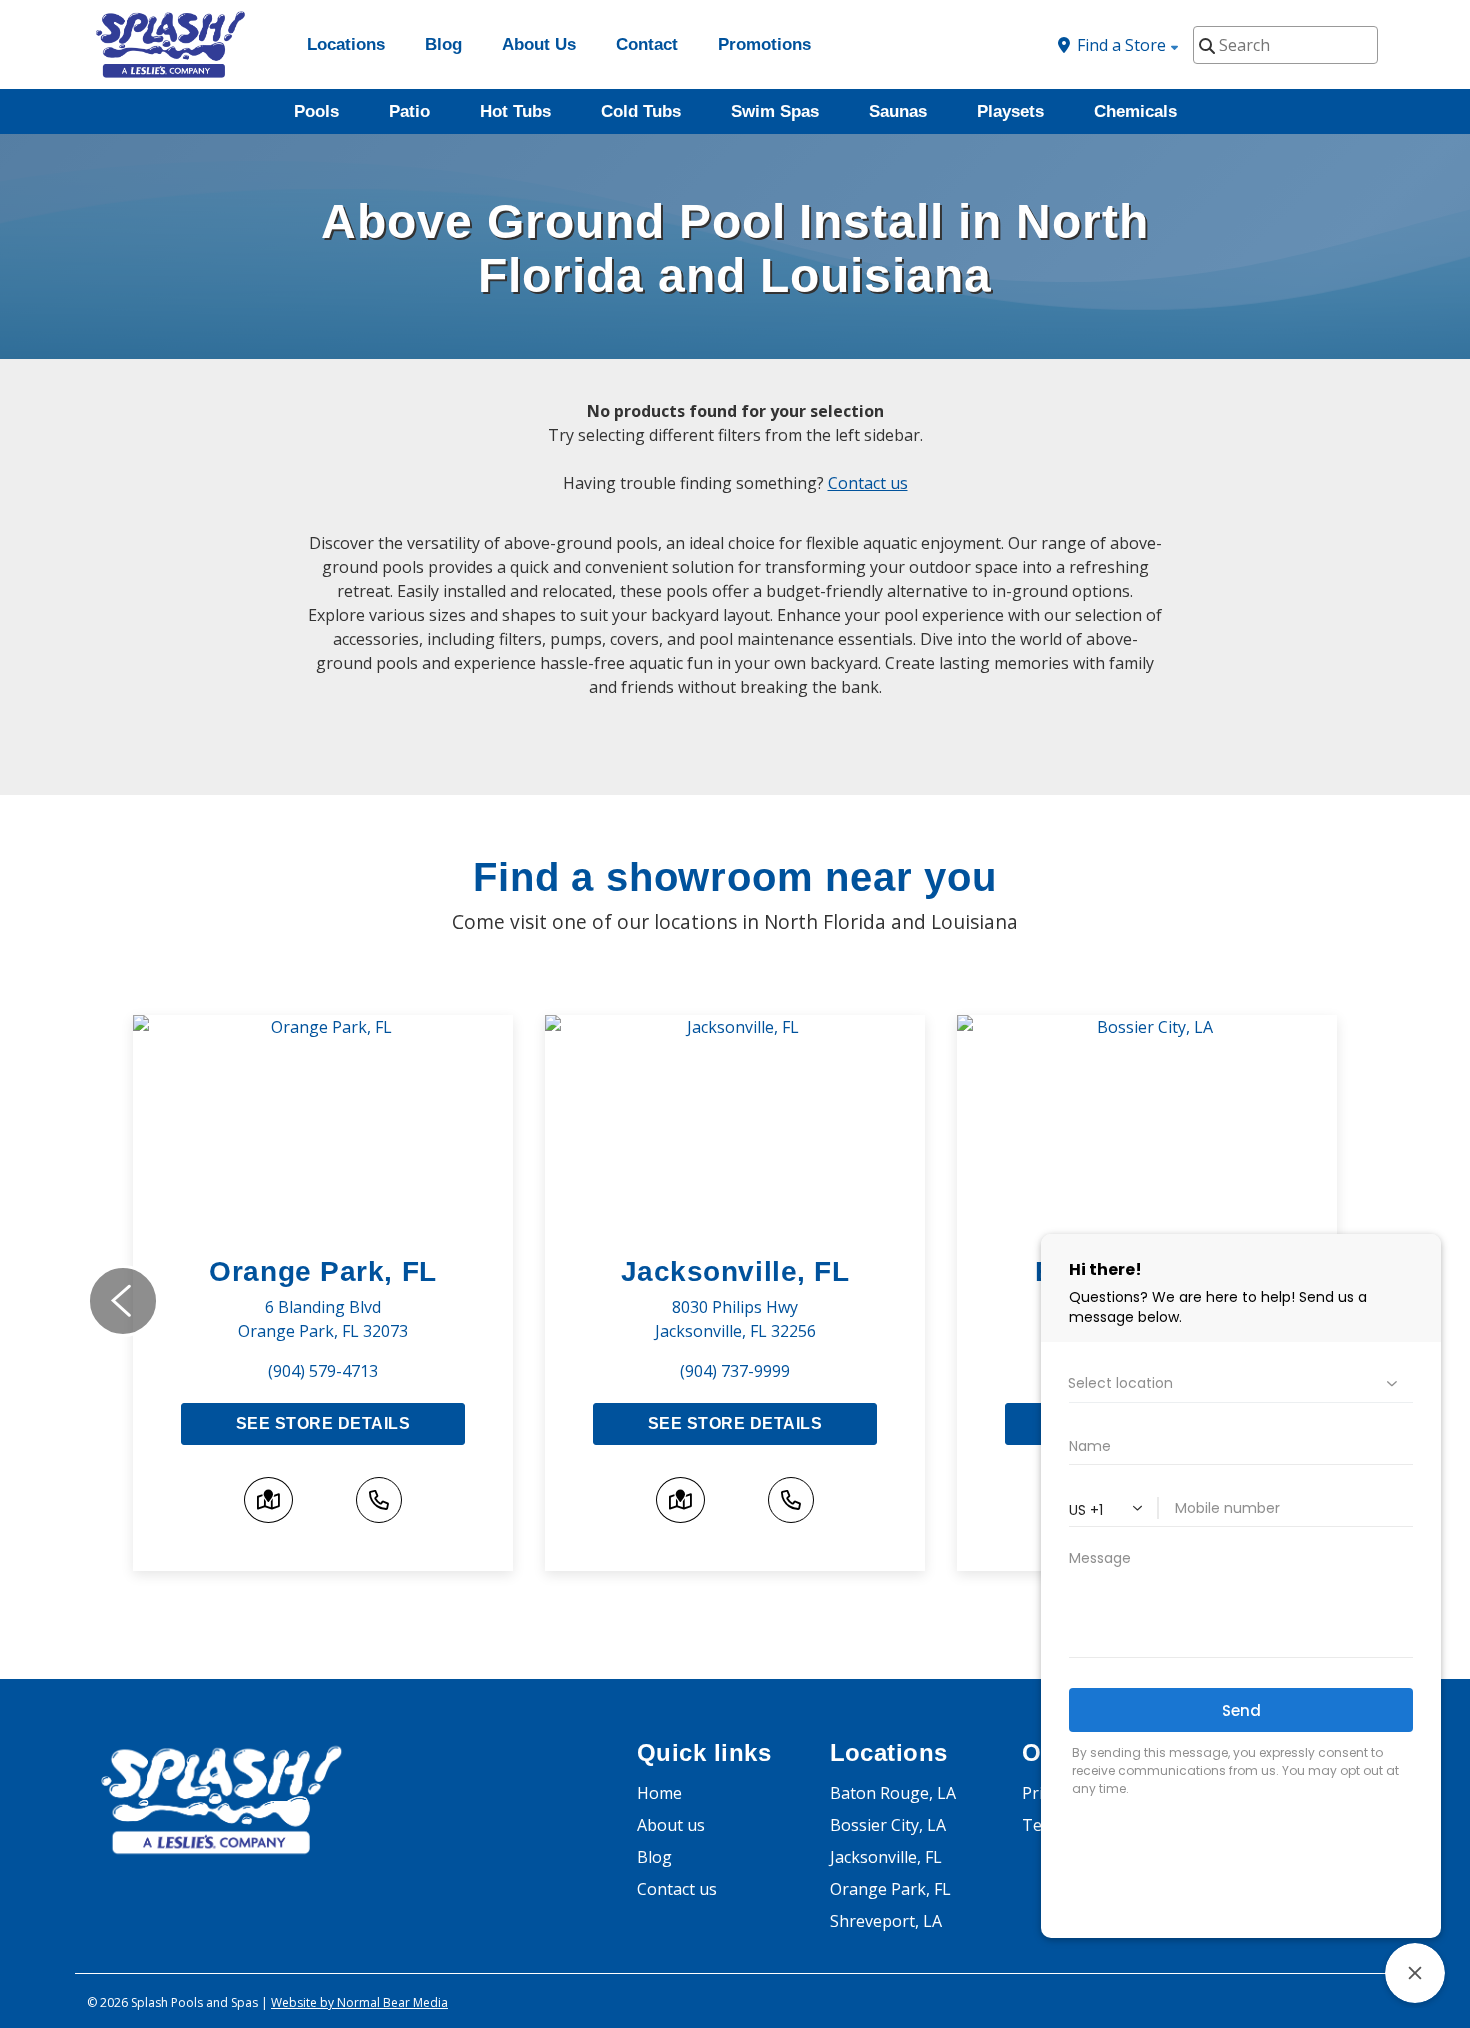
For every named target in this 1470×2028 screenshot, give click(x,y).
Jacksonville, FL (735, 1271)
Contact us (868, 483)
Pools (316, 111)
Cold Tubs (641, 111)
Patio (409, 111)
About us (671, 1825)
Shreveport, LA (886, 1921)
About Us (539, 44)
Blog (443, 44)
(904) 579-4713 (323, 1371)
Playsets (1010, 111)
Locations (346, 44)
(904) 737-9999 (735, 1371)
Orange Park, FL (322, 1271)
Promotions (764, 44)
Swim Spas (775, 111)
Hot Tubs (515, 111)
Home (659, 1793)
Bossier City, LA (888, 1825)
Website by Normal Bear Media (359, 2002)
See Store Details (323, 1423)
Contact (647, 44)
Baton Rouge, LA (893, 1793)
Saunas (898, 111)
